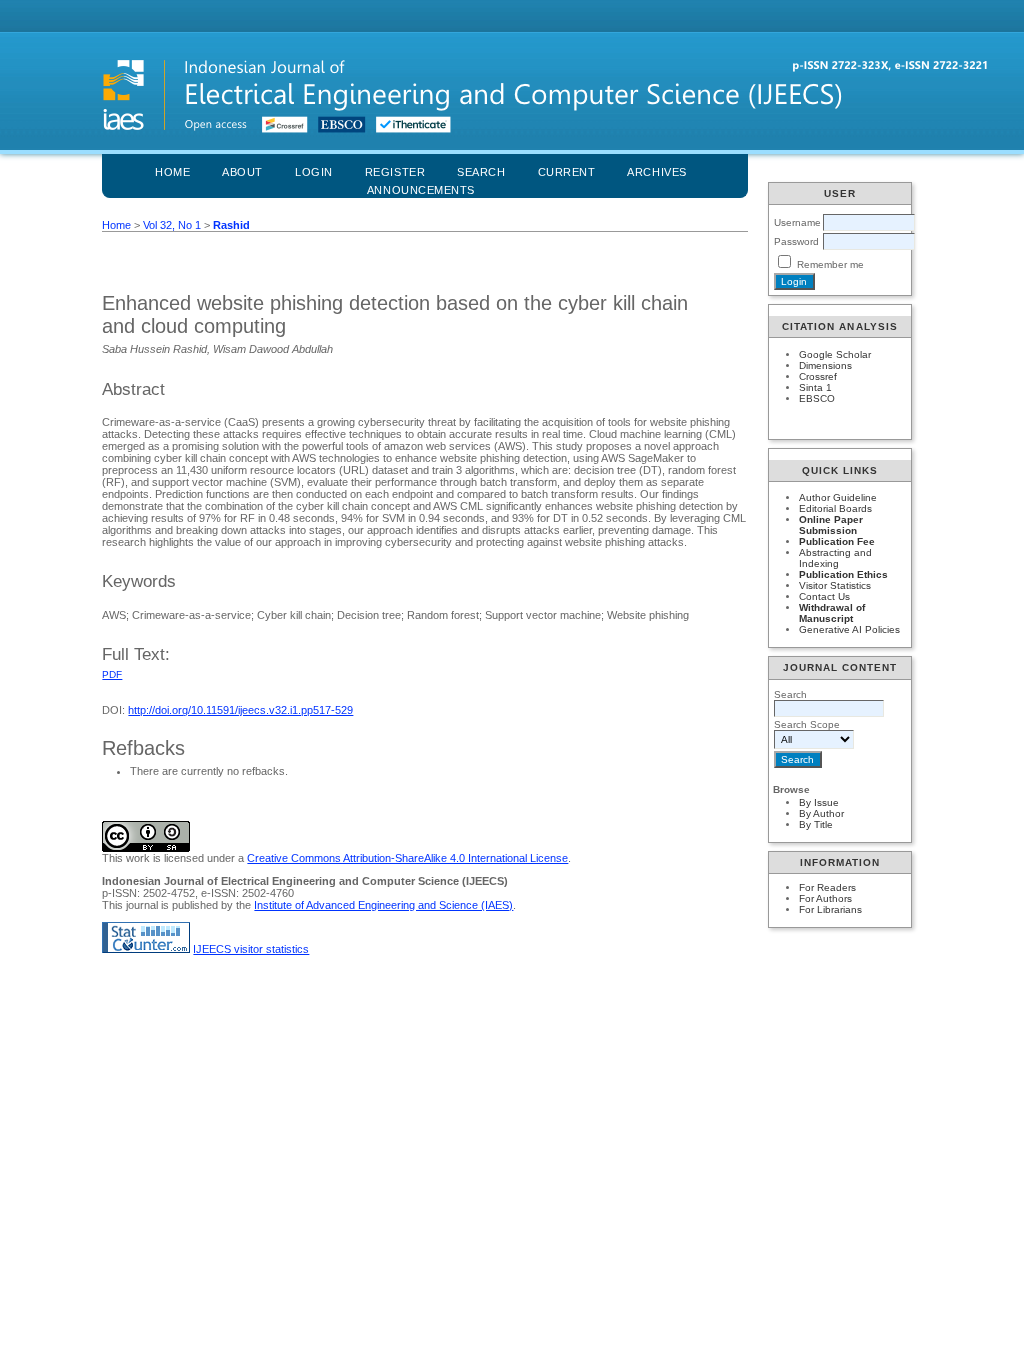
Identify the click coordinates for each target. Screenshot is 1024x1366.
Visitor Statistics (835, 585)
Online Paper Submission (831, 525)
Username (797, 222)
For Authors (825, 898)
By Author (821, 813)
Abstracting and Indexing (835, 558)
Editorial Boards (835, 508)
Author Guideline (838, 497)
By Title (816, 824)
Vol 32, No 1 (172, 225)
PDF (112, 674)
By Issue (819, 802)
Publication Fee (837, 541)
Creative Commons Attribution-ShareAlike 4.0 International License (407, 858)
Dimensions (825, 365)
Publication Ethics (843, 574)
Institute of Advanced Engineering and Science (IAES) (383, 905)
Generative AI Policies (849, 629)
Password (796, 241)
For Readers (827, 887)
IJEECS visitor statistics (251, 949)
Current (567, 172)
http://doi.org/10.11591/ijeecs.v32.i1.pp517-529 (240, 710)
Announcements (421, 190)
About (242, 172)
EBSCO (817, 398)
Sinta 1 (815, 387)
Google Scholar (835, 354)
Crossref (818, 376)
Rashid (231, 225)
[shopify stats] (146, 949)
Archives (656, 172)
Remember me (830, 264)
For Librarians (830, 909)
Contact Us (824, 596)
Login (314, 172)
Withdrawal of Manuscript (832, 613)
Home (172, 172)
